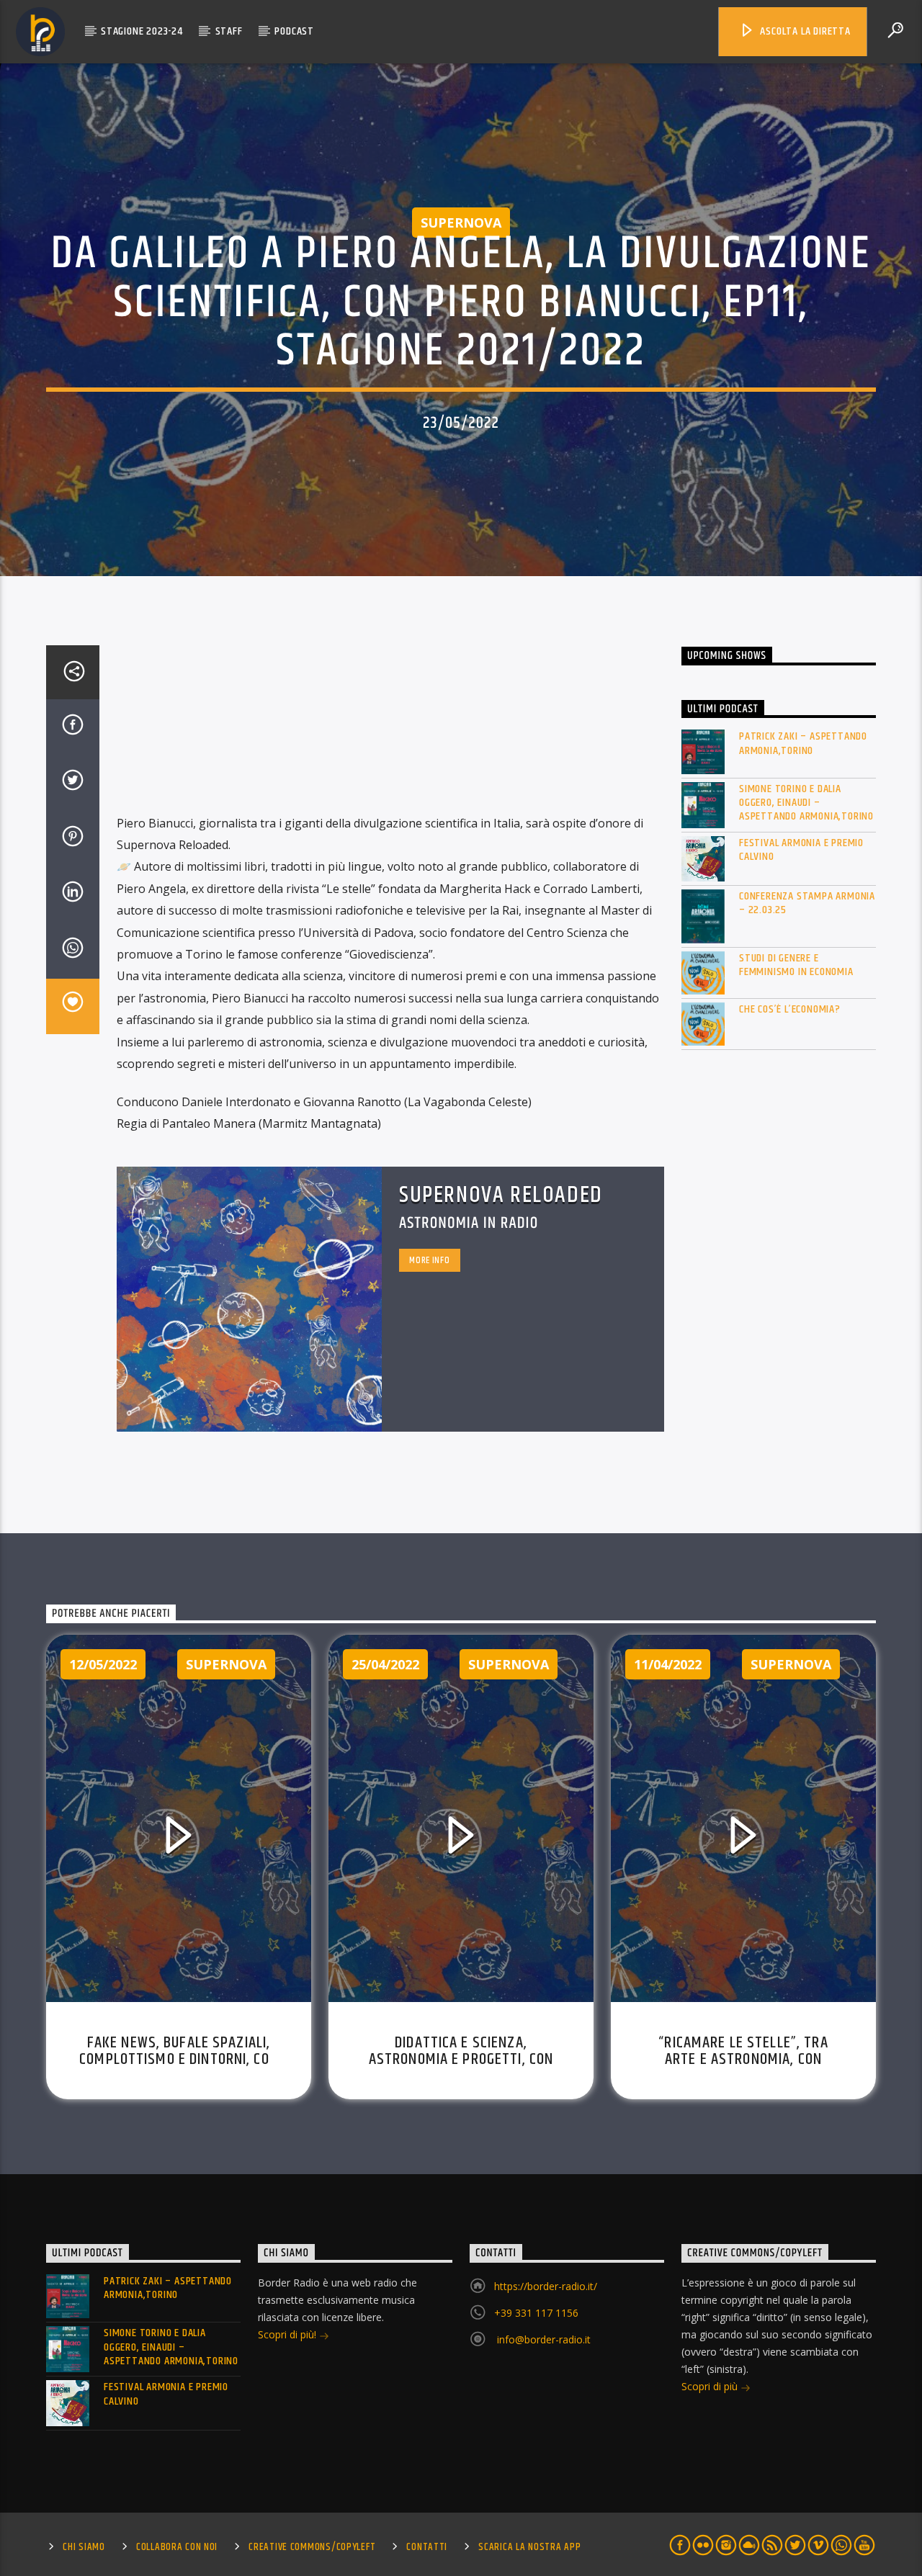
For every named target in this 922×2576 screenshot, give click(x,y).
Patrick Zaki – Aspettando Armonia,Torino (803, 743)
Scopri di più (711, 2386)
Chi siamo (84, 2547)
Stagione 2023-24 (142, 31)
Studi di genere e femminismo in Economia (796, 965)
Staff (229, 31)
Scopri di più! (288, 2334)
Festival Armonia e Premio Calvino (801, 850)
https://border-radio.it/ (546, 2286)
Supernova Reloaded (501, 1195)
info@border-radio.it (542, 2339)
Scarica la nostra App (529, 2547)
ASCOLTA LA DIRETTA (804, 31)
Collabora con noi (177, 2547)
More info (429, 1260)
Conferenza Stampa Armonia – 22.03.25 (807, 903)
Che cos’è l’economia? (790, 1009)
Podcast (294, 31)
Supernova (461, 223)
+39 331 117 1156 (536, 2313)
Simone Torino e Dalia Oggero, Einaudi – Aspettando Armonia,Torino (806, 803)
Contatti (427, 2547)
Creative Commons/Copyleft (312, 2547)
